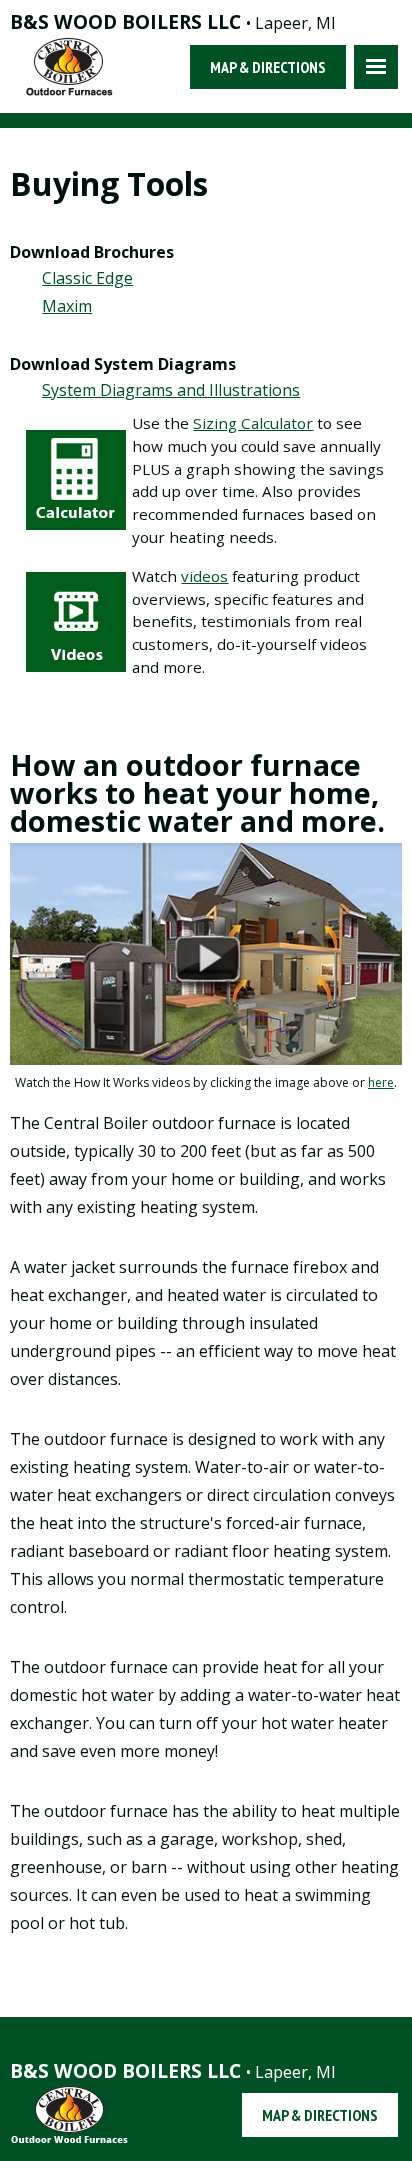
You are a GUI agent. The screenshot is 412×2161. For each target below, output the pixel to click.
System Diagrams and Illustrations (171, 390)
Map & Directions (268, 67)
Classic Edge (87, 278)
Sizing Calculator (253, 423)
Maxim (67, 306)
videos (204, 576)
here (381, 1082)
